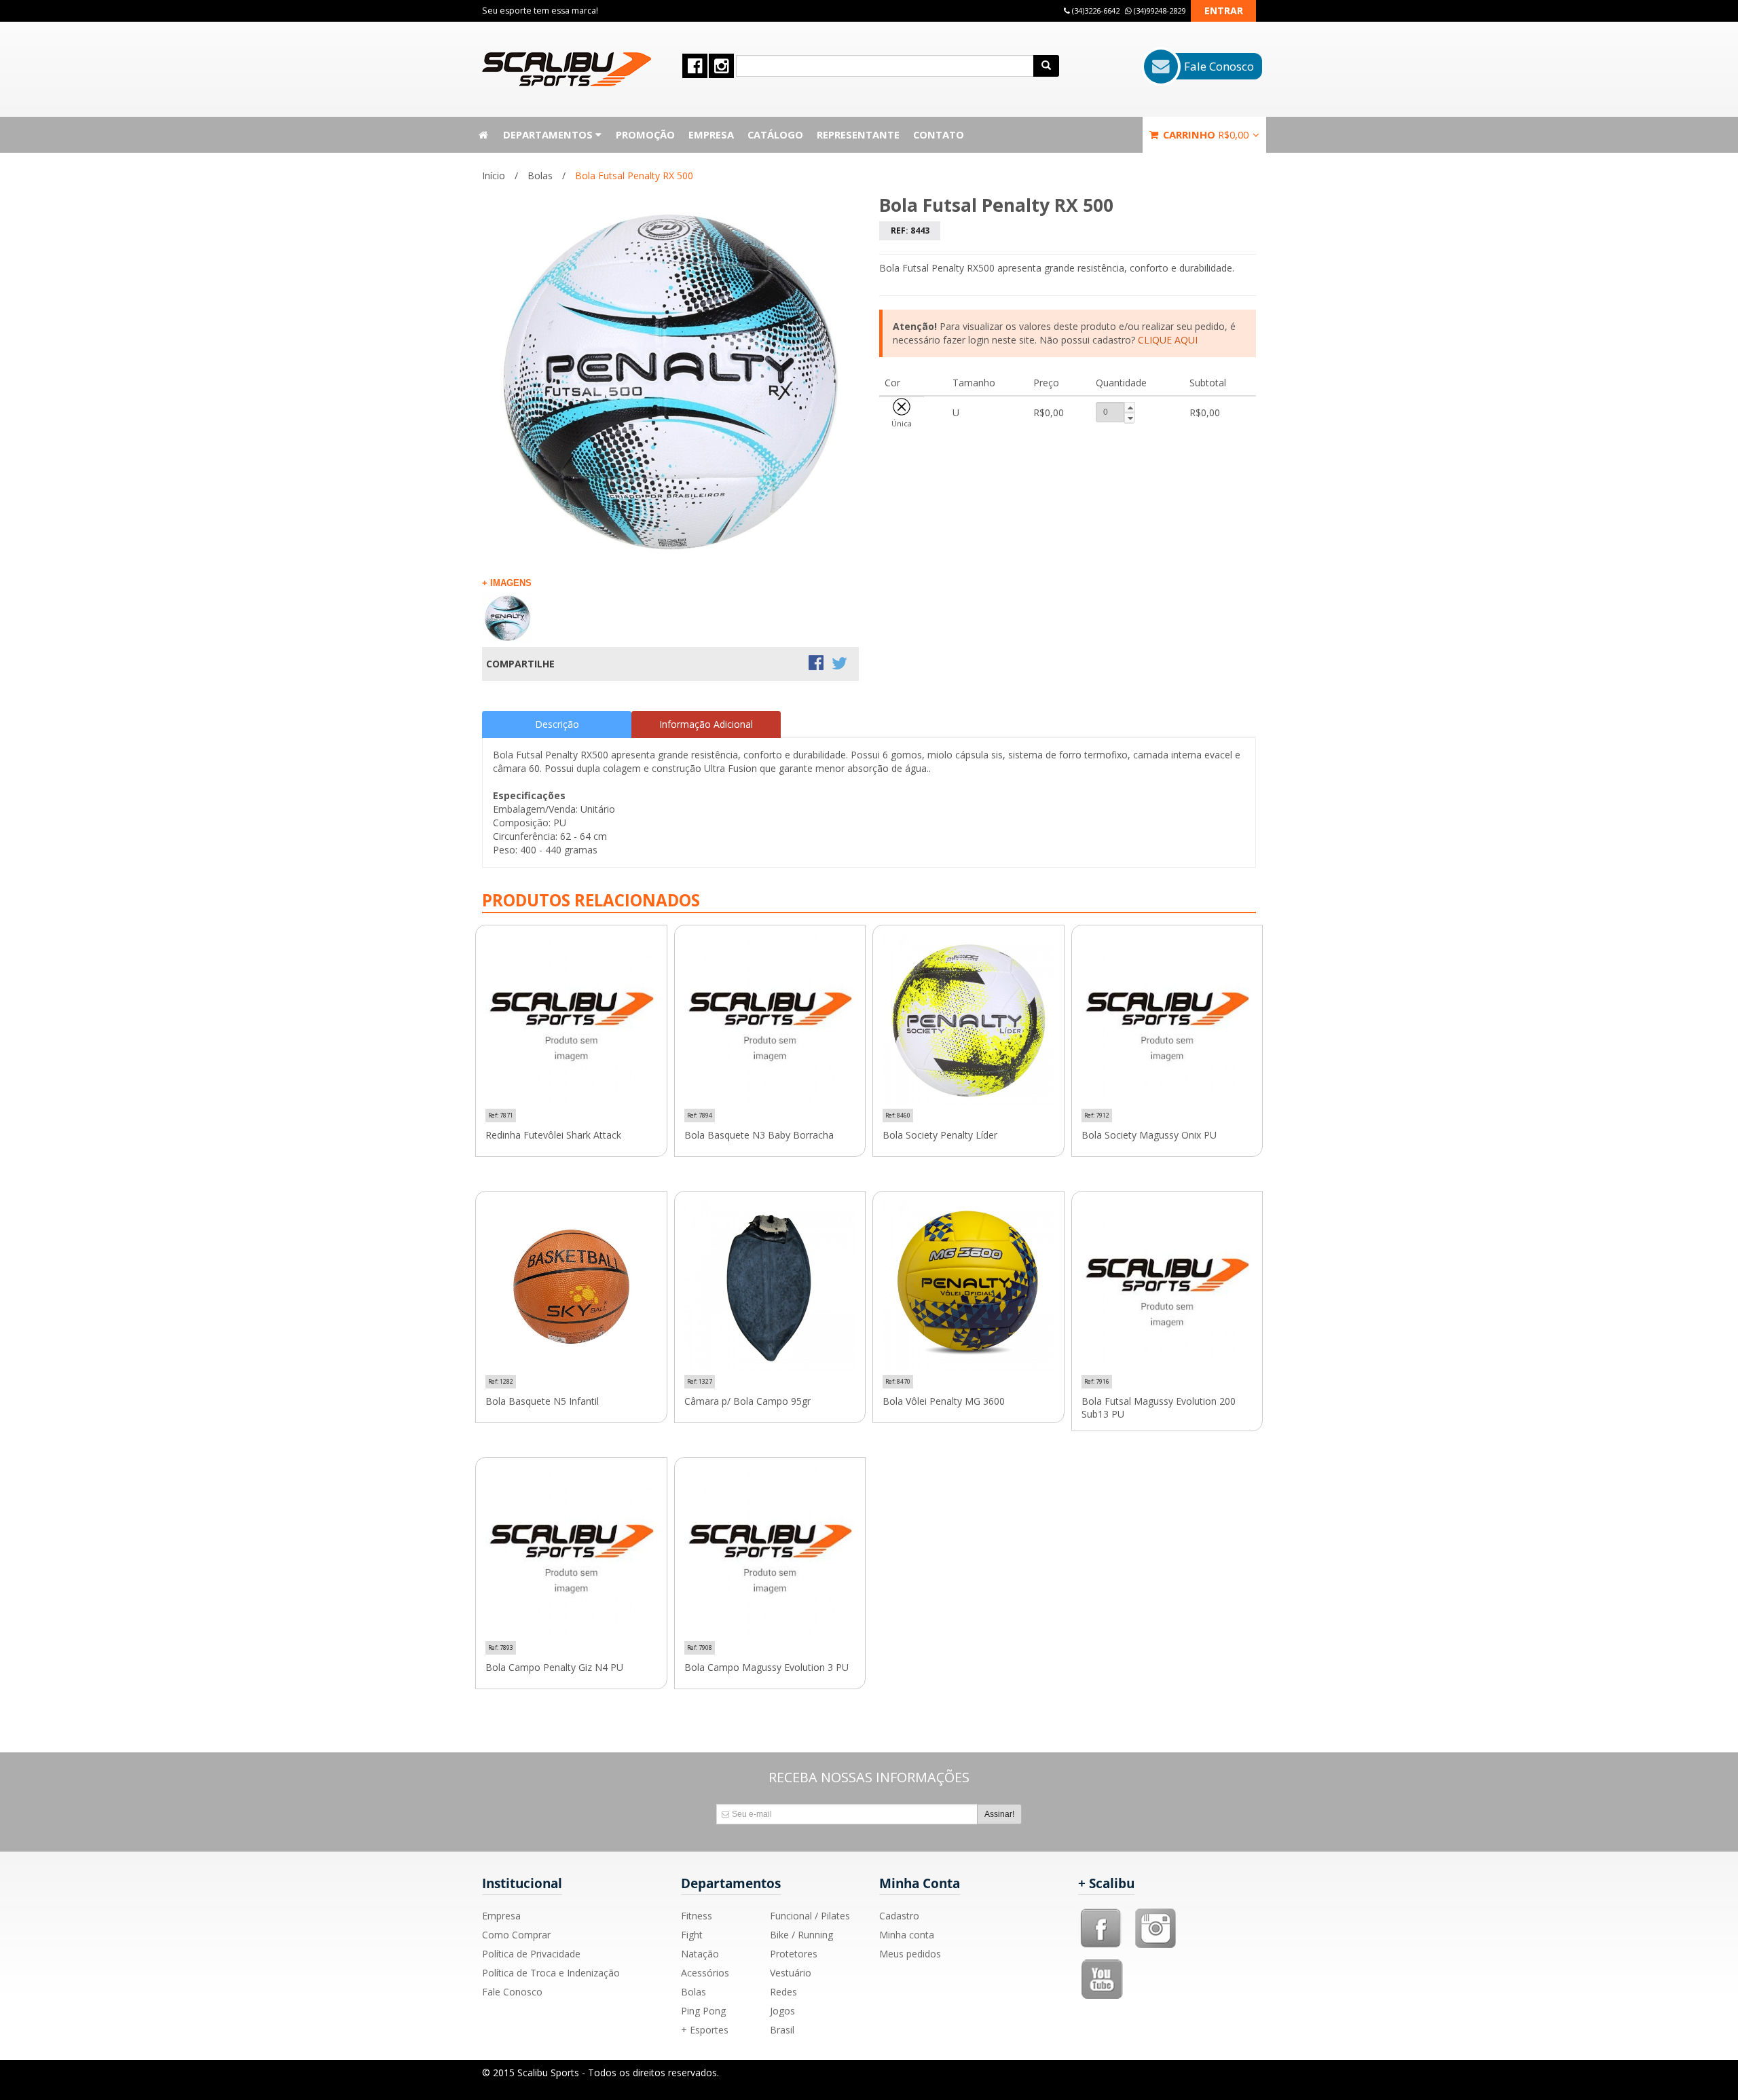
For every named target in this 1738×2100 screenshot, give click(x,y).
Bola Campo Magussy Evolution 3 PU (766, 1668)
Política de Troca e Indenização (551, 1973)
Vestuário (791, 1973)
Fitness (697, 1916)
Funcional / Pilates (810, 1916)
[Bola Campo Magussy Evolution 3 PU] (770, 1553)
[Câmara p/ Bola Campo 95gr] (770, 1287)
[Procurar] (1046, 66)
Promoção (645, 134)
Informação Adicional (706, 724)
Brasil (782, 2030)
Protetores (794, 1954)
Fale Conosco (512, 1992)
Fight (692, 1935)
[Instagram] (1155, 1913)
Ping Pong (703, 2011)
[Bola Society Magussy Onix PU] (1167, 1021)
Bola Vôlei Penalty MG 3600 (944, 1401)
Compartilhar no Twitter (840, 664)
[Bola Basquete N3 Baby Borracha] (770, 1021)
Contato (939, 134)
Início (494, 176)
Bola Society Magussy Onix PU (1149, 1135)
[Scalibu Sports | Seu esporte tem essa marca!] (567, 69)
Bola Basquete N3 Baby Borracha (759, 1135)
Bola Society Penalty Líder (940, 1135)
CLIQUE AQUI (1168, 340)
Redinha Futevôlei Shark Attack (553, 1135)
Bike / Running (801, 1935)
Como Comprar (516, 1935)
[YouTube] (1103, 1964)
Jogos (782, 2011)
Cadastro (899, 1916)
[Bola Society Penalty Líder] (968, 1021)
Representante (858, 134)
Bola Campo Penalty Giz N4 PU (554, 1668)
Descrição (557, 724)
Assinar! (999, 1814)
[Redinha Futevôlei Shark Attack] (571, 1021)
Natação (700, 1954)
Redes (783, 1992)
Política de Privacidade (531, 1954)
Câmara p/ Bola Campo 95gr (747, 1401)
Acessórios (705, 1973)
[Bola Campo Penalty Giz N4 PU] (571, 1553)
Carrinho (1204, 134)
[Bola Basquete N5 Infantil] (571, 1287)
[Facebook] (1101, 1913)
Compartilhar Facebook (817, 664)
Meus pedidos (910, 1954)
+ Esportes (705, 2030)
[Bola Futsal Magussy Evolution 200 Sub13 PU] (1167, 1287)
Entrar (1224, 11)
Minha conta (907, 1935)
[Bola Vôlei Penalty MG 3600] (968, 1287)
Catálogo (775, 134)
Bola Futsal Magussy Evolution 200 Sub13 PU (1159, 1408)
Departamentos (549, 134)
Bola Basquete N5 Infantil (542, 1401)
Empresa (711, 134)
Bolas (540, 176)
